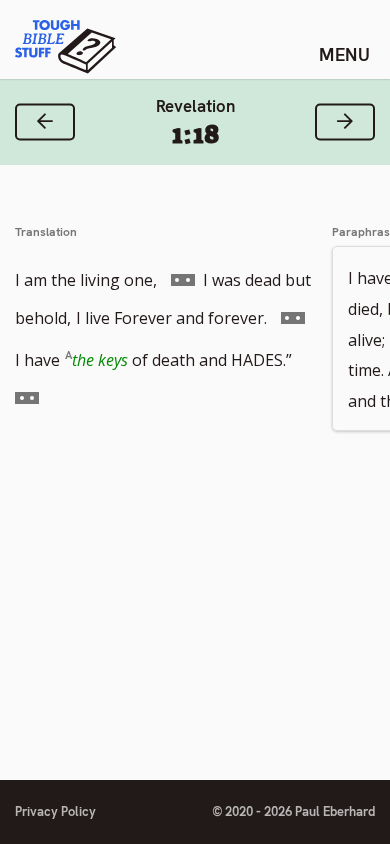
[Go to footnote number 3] (27, 397)
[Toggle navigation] (344, 54)
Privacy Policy (55, 811)
